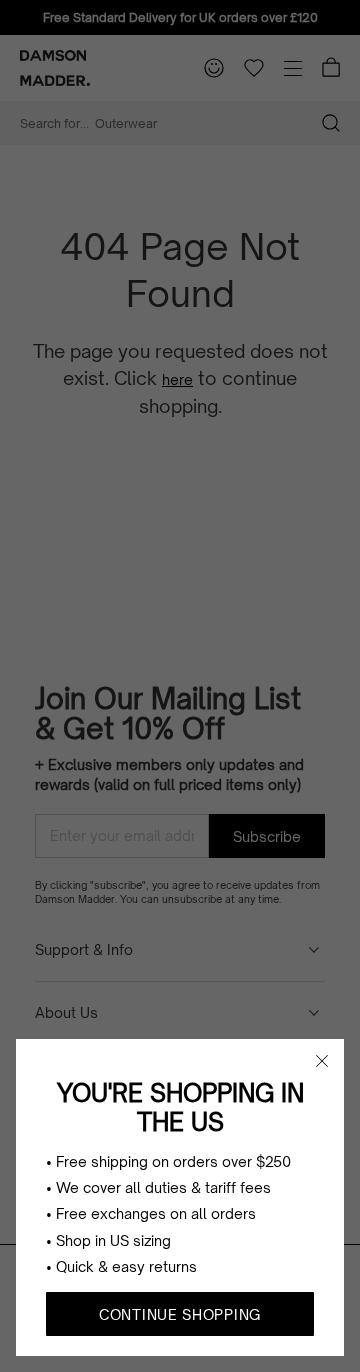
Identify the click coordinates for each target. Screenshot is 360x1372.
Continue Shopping (180, 1314)
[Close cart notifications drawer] (322, 1061)
